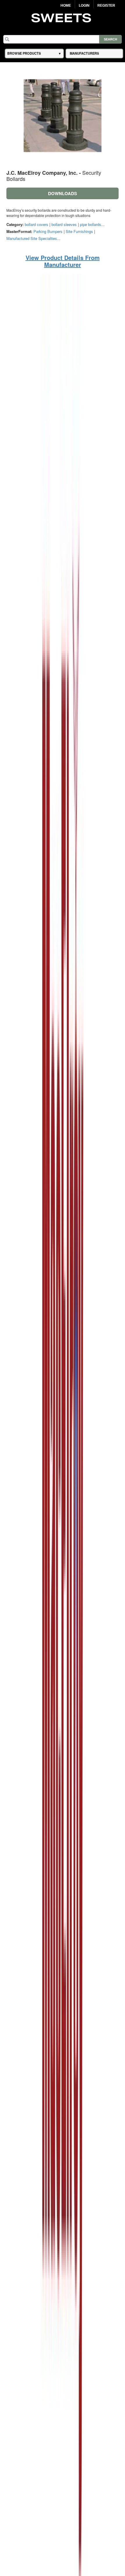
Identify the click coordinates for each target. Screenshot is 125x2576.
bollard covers (36, 224)
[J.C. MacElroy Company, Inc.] (63, 1561)
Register (106, 6)
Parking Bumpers (48, 231)
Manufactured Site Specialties (32, 238)
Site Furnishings (79, 231)
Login (84, 6)
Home (66, 6)
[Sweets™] (63, 17)
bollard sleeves (64, 224)
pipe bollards (91, 224)
